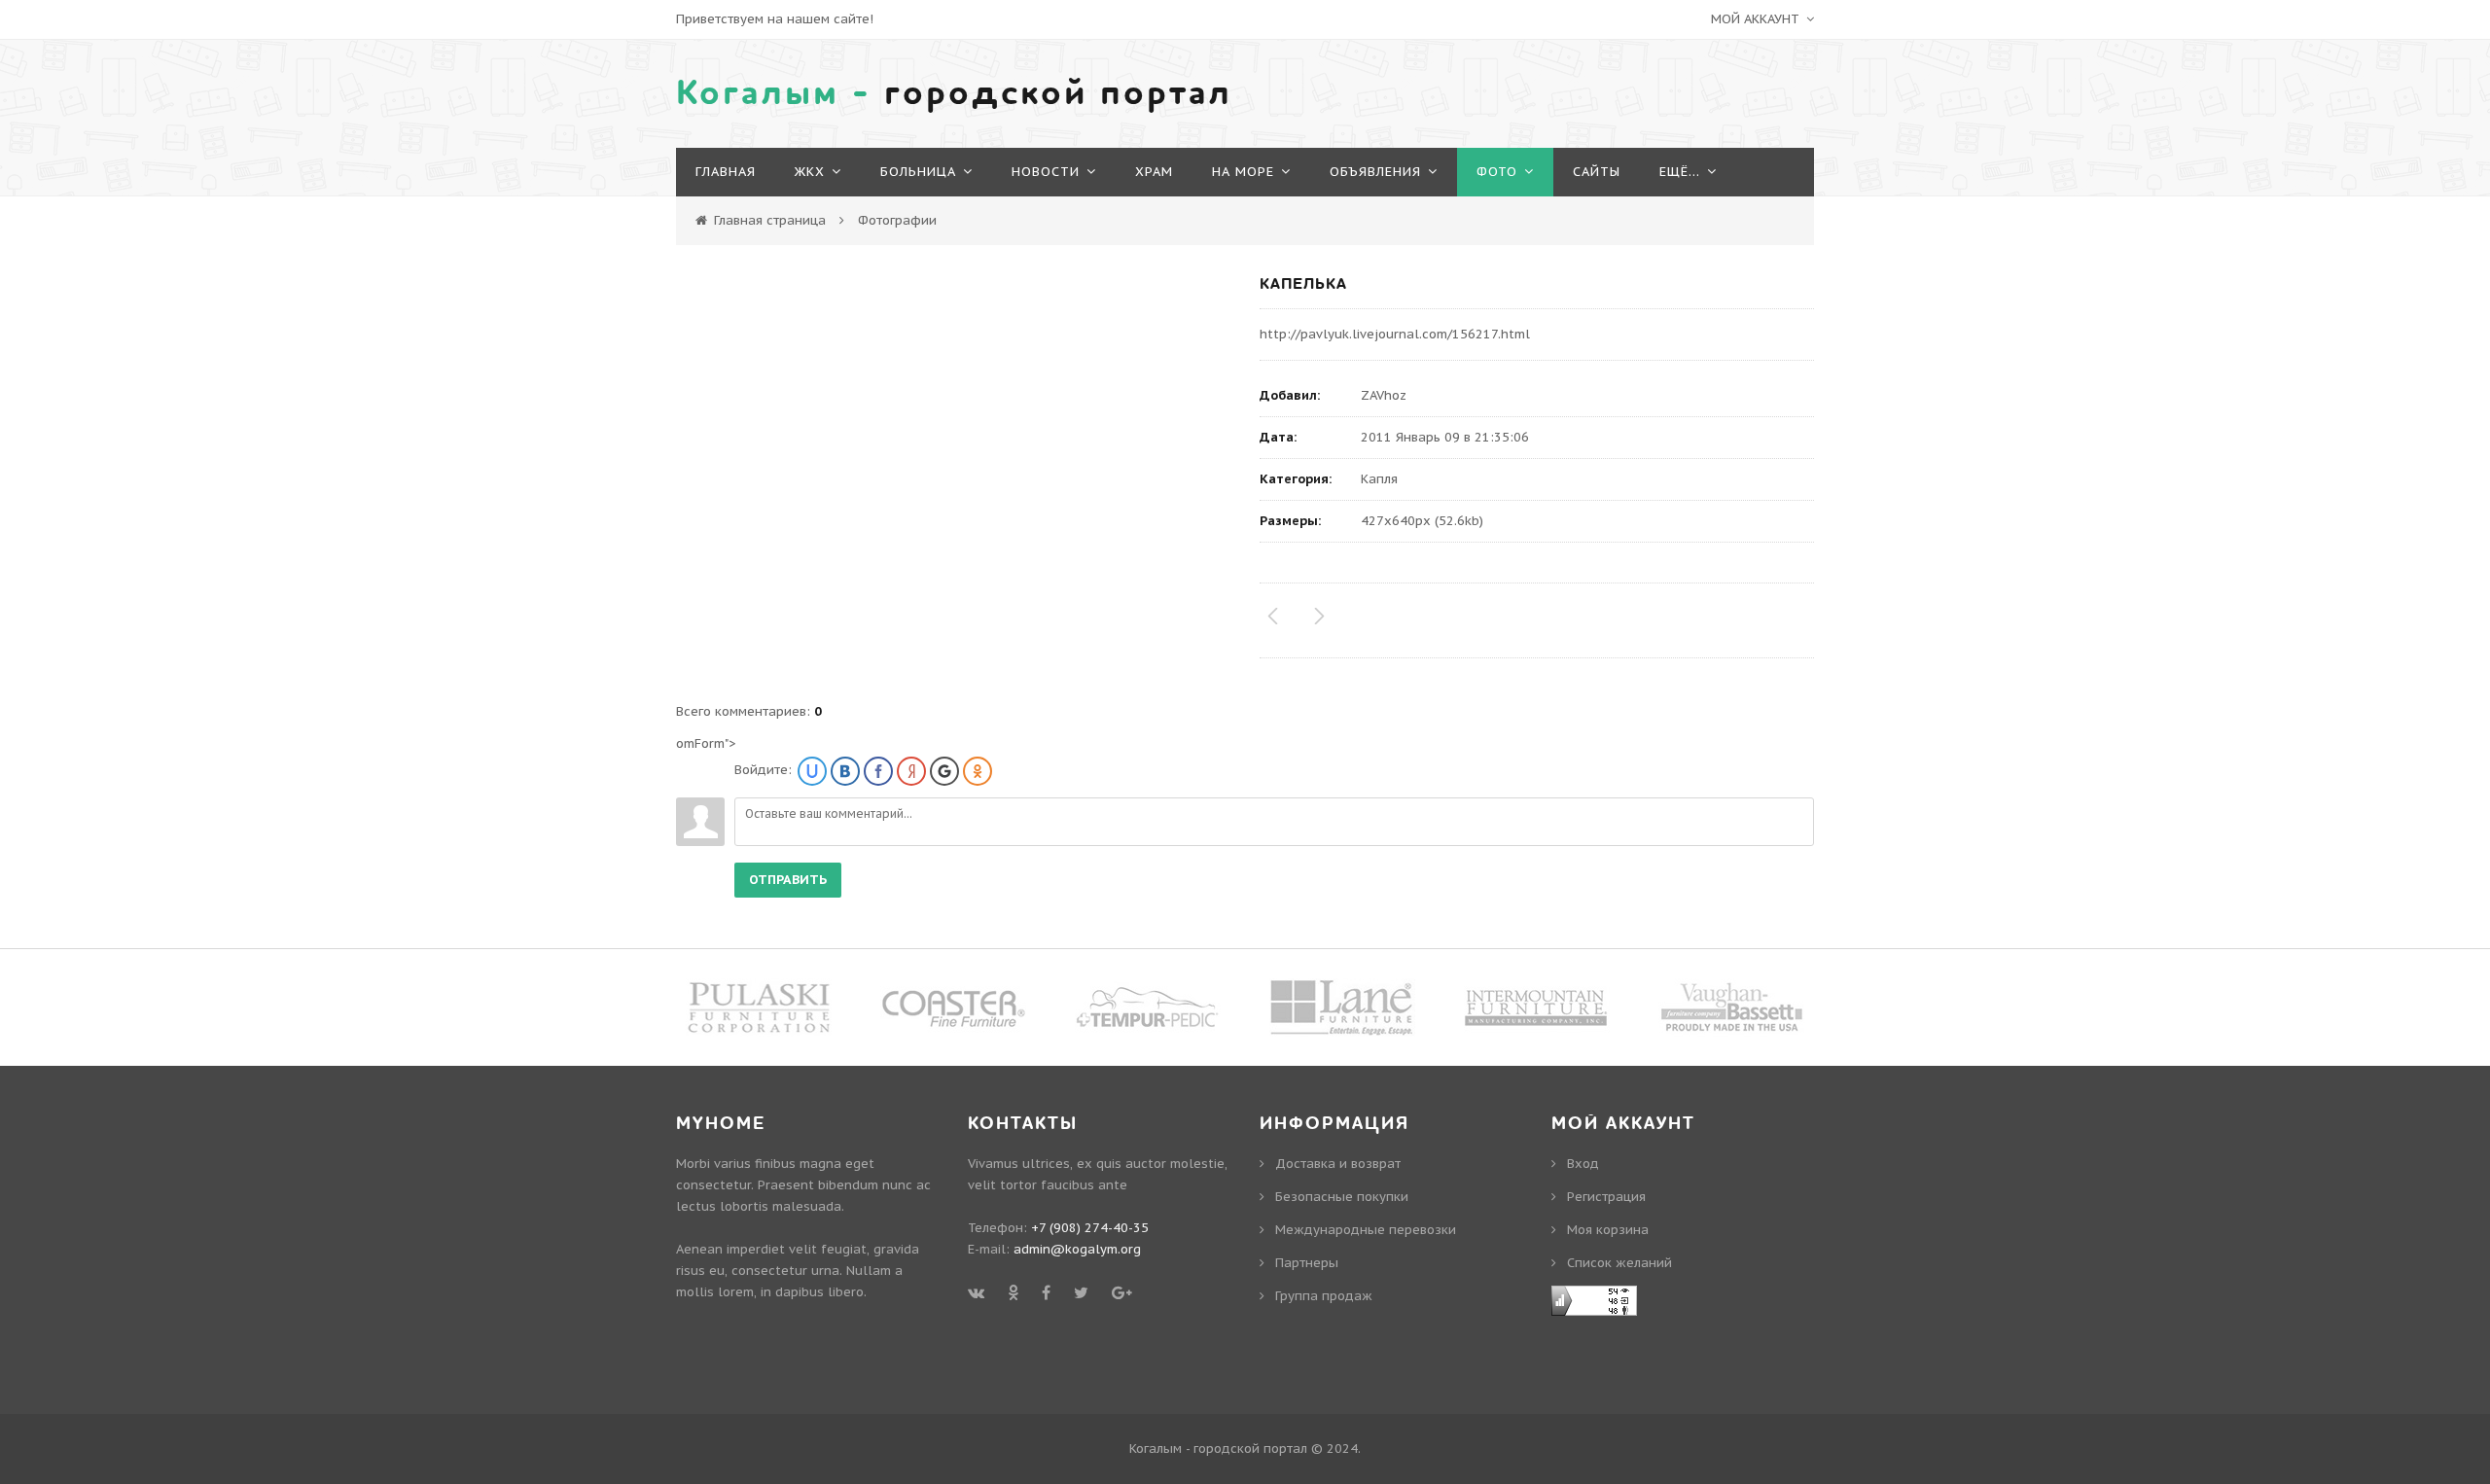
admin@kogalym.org (1077, 1249)
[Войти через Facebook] (878, 771)
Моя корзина (1608, 1230)
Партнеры (1307, 1263)
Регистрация (1606, 1197)
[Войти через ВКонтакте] (845, 771)
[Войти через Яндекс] (911, 771)
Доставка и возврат (1338, 1164)
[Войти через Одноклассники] (978, 771)
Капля (1379, 479)
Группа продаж (1324, 1296)
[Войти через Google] (944, 771)
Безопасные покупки (1342, 1197)
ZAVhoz (1384, 395)
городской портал (954, 93)
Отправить (788, 880)
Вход (1583, 1164)
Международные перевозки (1366, 1230)
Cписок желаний (1619, 1263)
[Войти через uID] (812, 771)
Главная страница (770, 220)
